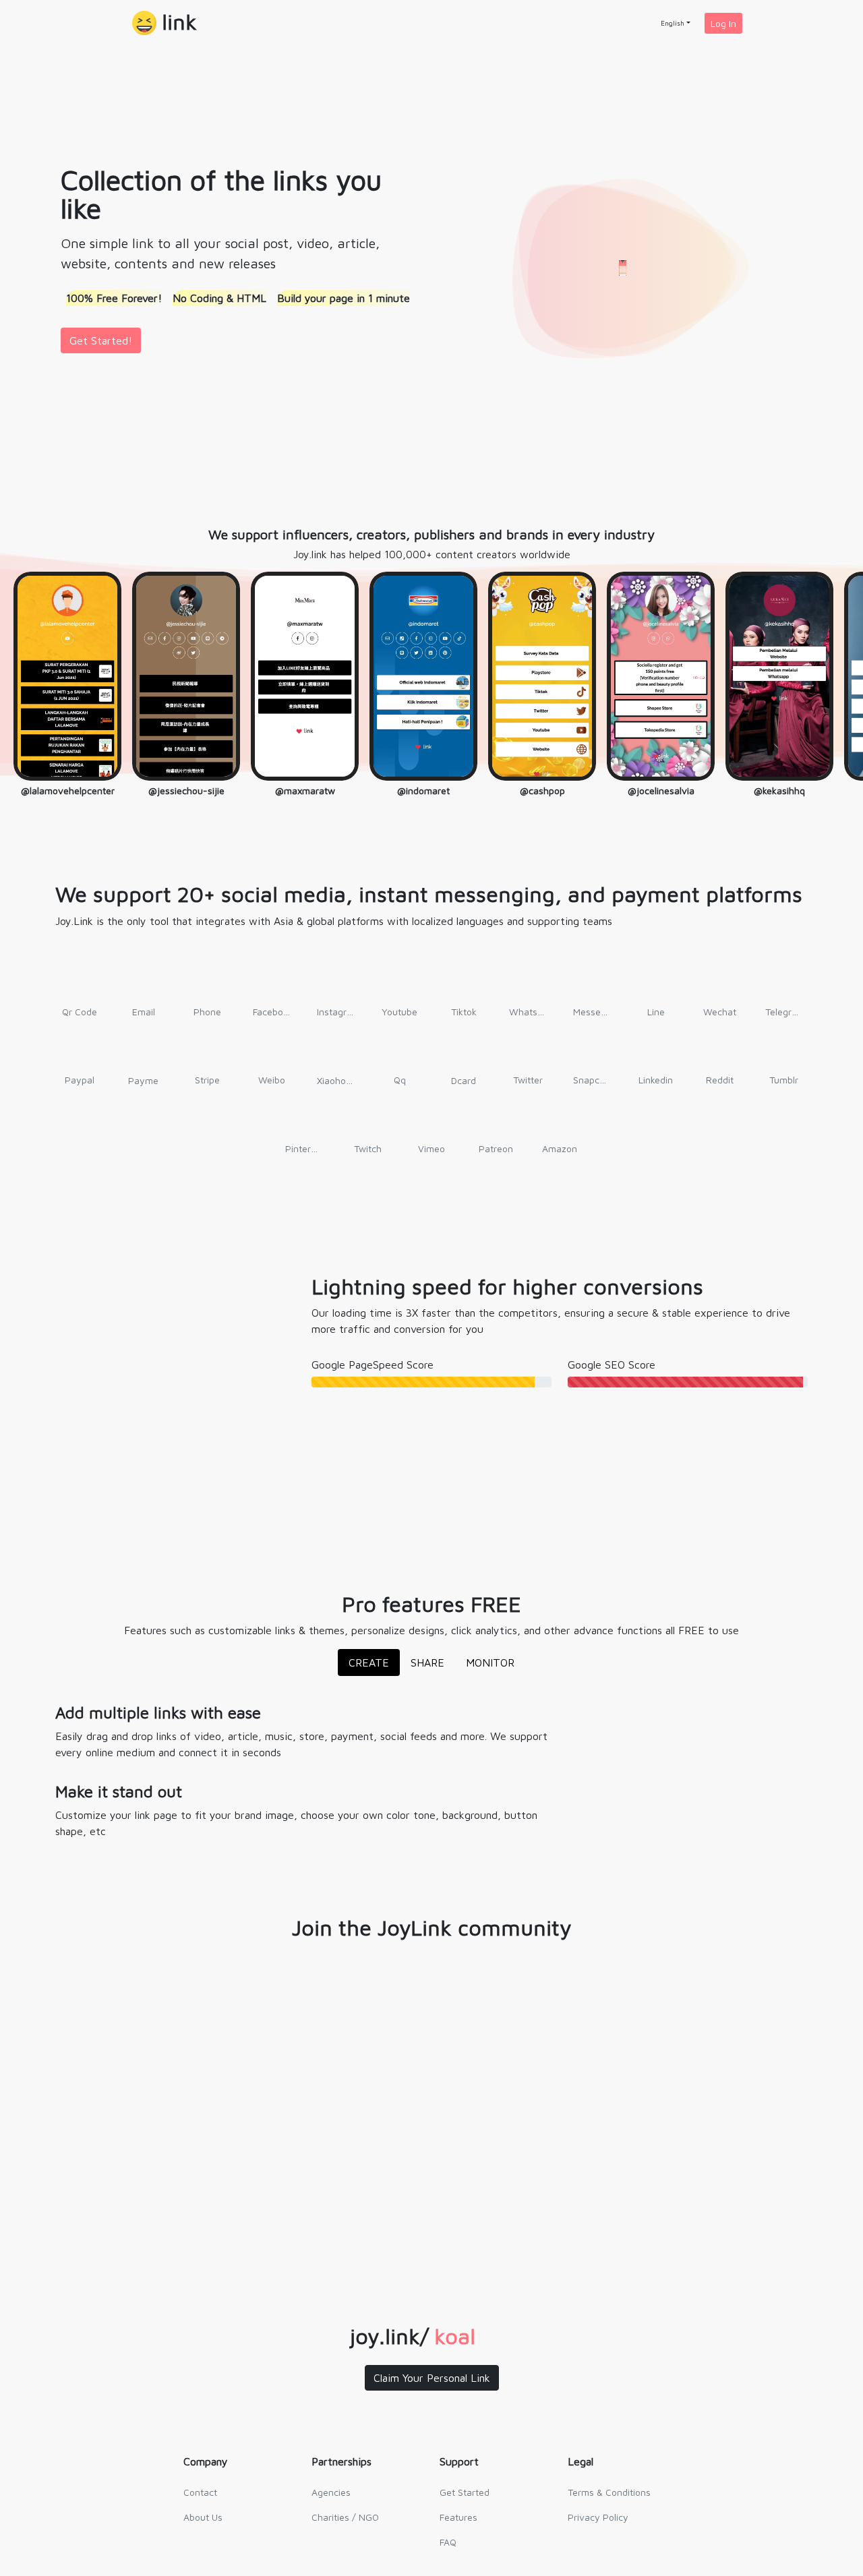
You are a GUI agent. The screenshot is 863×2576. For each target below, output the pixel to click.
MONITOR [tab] (490, 1667)
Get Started (465, 2496)
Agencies (331, 2496)
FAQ (448, 2546)
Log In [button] (723, 23)
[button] (165, 23)
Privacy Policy (598, 2521)
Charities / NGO (345, 2521)
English (673, 23)
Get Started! (101, 340)
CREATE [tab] (369, 1667)
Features (458, 2521)
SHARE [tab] (427, 1667)
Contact (200, 2496)
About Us (203, 2521)
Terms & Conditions (609, 2496)
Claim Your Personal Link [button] (432, 2382)
